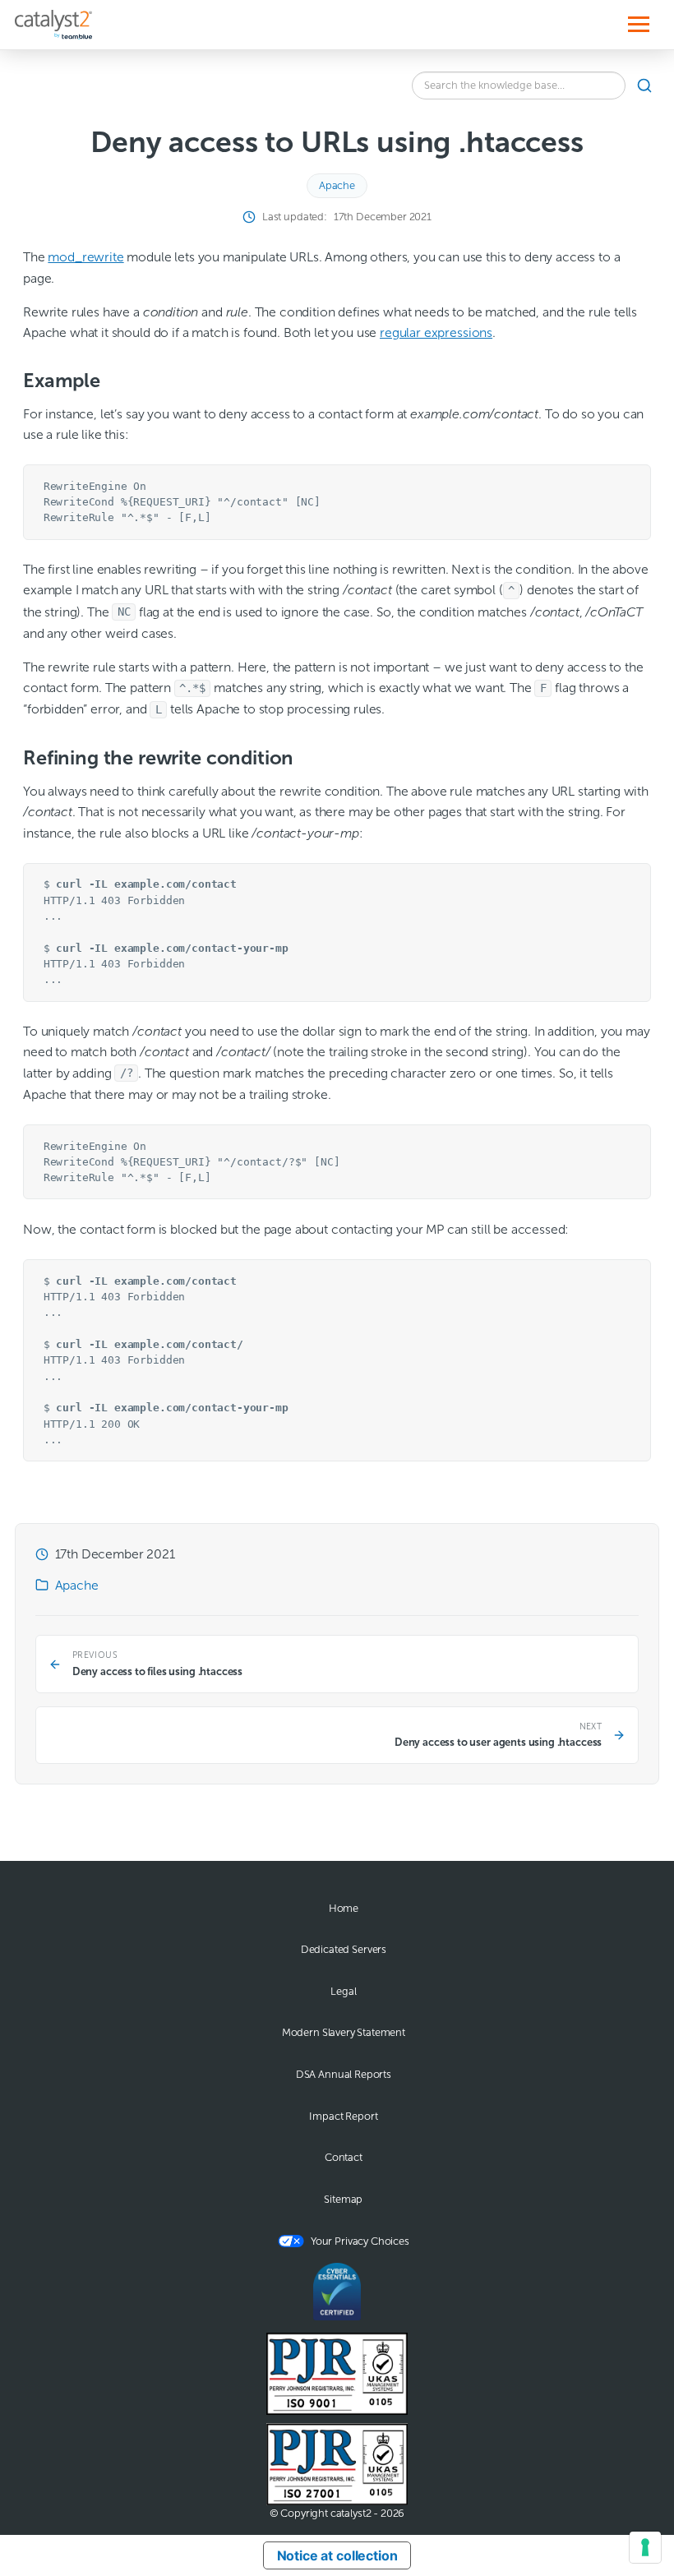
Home (344, 1909)
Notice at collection (337, 2555)
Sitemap (343, 2200)
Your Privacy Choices (360, 2241)
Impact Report (343, 2117)
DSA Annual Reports (344, 2075)
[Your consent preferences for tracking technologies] (645, 2547)
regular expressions (436, 332)
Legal (343, 1992)
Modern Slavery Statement (344, 2033)
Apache (337, 186)
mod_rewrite (85, 257)
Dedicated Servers (344, 1950)
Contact (344, 2158)
